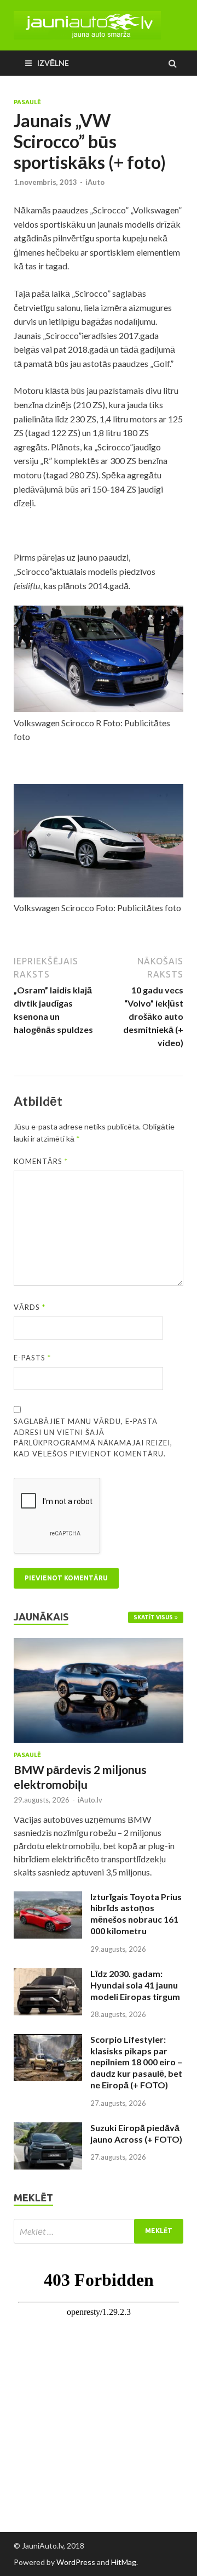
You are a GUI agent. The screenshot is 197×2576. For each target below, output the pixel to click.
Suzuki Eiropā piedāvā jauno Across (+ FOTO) (136, 2133)
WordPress (76, 2562)
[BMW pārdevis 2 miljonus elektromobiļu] (99, 1644)
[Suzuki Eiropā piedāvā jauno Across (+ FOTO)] (48, 2129)
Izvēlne (53, 63)
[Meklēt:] (99, 2231)
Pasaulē (27, 102)
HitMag (124, 2562)
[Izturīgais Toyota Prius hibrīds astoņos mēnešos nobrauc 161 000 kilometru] (48, 1898)
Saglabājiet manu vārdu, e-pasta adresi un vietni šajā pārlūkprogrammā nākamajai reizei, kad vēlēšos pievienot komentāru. (93, 1437)
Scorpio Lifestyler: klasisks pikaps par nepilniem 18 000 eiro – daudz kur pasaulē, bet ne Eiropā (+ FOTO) (136, 2062)
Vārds (30, 1307)
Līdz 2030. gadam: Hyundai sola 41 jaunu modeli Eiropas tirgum (135, 1985)
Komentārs (41, 1161)
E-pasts (32, 1358)
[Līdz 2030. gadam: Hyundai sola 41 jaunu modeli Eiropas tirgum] (48, 1975)
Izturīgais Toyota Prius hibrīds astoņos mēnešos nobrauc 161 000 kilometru (136, 1914)
